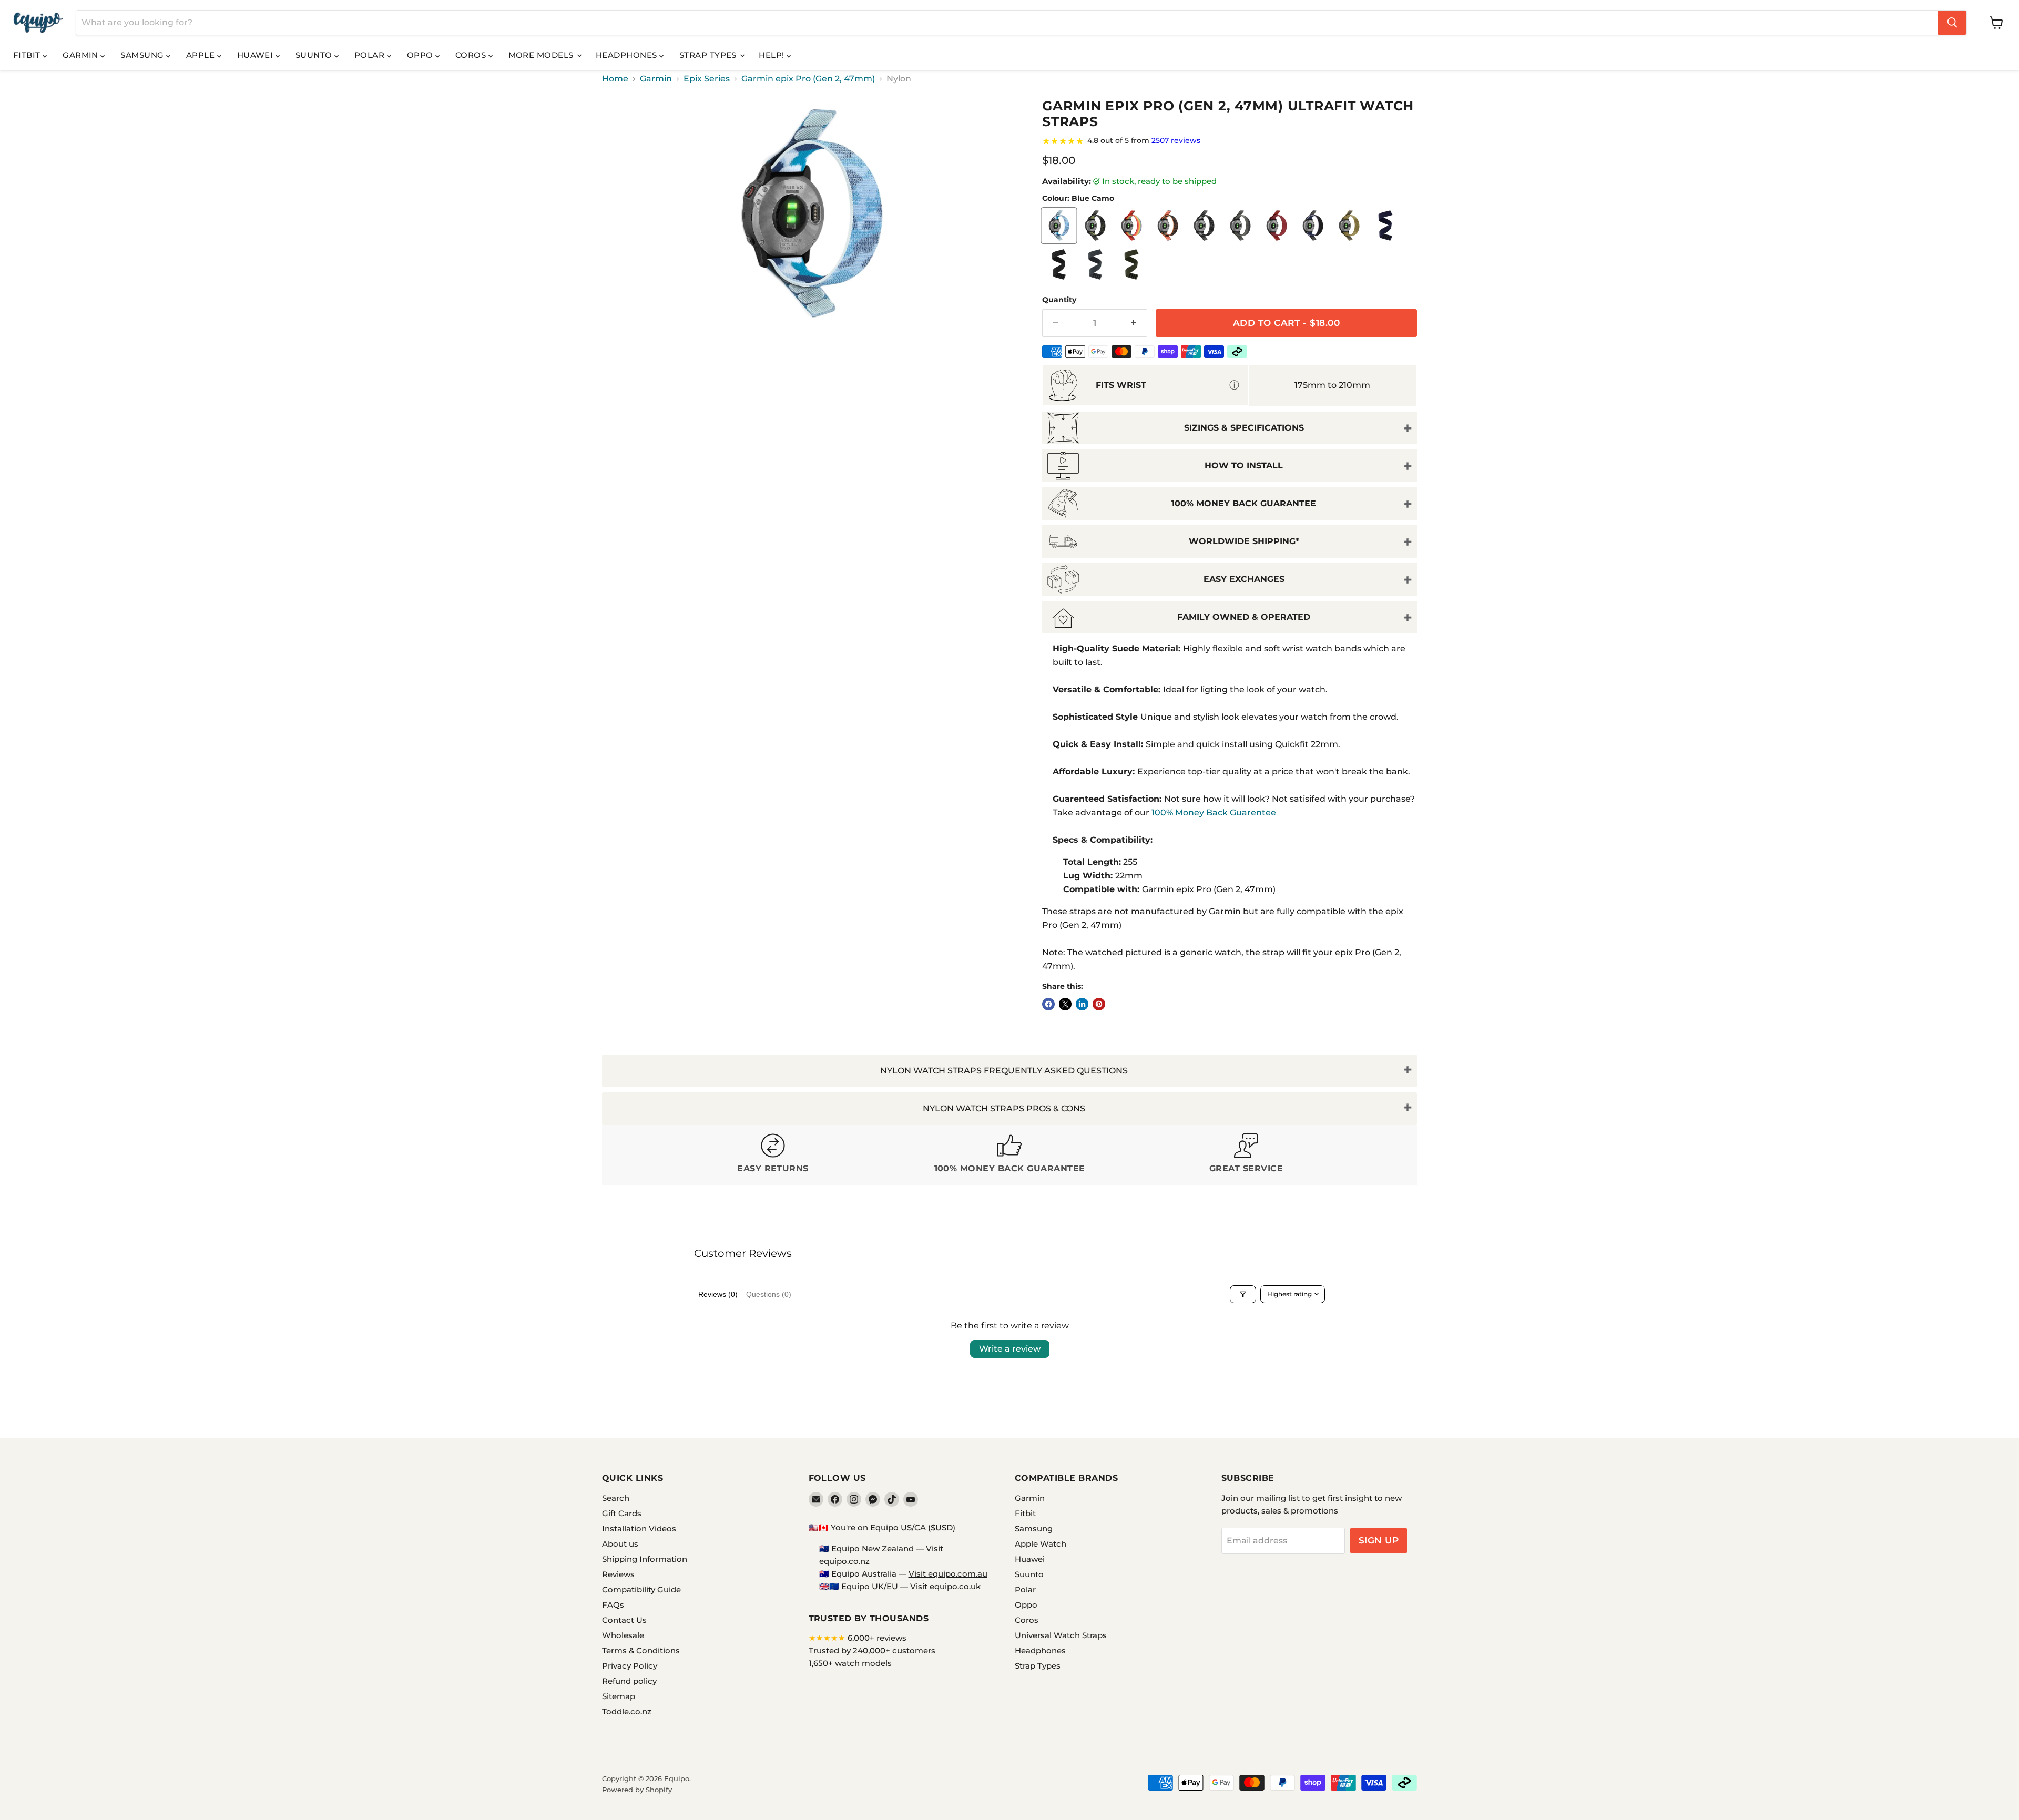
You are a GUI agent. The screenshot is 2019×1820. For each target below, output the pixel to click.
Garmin (81, 55)
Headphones (628, 55)
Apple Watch (1041, 1544)
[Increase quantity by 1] (1134, 323)
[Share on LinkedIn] (1082, 1004)
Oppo (421, 55)
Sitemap (619, 1696)
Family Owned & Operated (1244, 617)
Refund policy (629, 1681)
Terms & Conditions (641, 1650)
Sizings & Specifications (1244, 428)
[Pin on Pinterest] (1099, 1004)
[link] (1230, 141)
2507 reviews (1176, 140)
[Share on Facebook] (1048, 1004)
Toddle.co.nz (627, 1711)
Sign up (1379, 1540)
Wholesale (623, 1635)
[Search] (1952, 23)
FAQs (613, 1605)
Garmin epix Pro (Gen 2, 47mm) (808, 79)
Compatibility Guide (641, 1589)
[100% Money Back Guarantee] (1009, 1155)
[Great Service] (1246, 1155)
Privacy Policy (630, 1666)
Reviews (618, 1574)
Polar (371, 55)
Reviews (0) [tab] (718, 1294)
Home (615, 79)
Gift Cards (622, 1513)
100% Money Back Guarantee (1244, 503)
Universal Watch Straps (1061, 1635)
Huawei (256, 55)
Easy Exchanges (1244, 579)
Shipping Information (645, 1559)
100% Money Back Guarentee (1214, 812)
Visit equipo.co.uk (945, 1586)
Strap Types (709, 55)
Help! (773, 55)
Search (616, 1498)
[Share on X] (1065, 1004)
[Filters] (1243, 1294)
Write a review (1010, 1349)
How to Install (1244, 466)
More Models (542, 55)
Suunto (315, 55)
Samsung (143, 55)
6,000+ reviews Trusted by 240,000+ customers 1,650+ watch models (872, 1650)
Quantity (1059, 300)
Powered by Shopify (637, 1790)
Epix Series (707, 79)
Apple (202, 55)
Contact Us (624, 1620)
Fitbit (28, 55)
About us (620, 1544)
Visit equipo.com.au (948, 1574)
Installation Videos (639, 1528)
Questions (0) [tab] (769, 1294)
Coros (472, 55)
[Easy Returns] (773, 1155)
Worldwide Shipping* (1244, 541)
